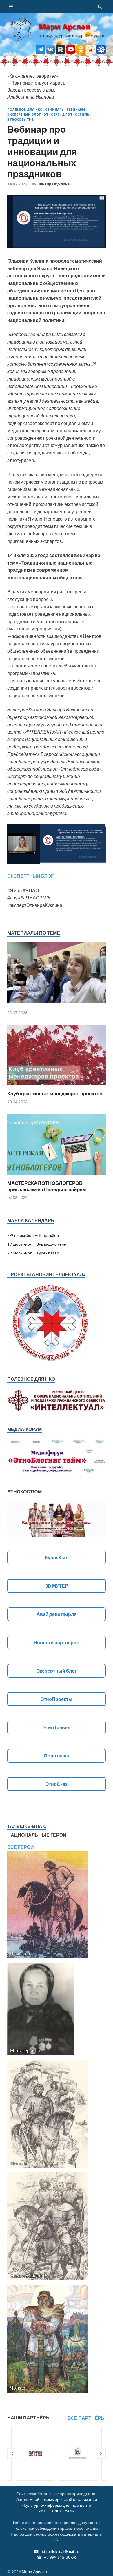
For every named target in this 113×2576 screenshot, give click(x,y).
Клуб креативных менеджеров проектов (55, 1093)
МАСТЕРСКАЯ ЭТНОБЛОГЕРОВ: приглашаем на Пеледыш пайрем (47, 1186)
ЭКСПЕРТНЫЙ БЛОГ (30, 876)
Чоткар (18, 2388)
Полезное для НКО (25, 110)
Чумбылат (21, 1954)
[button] (12, 2454)
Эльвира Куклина (53, 184)
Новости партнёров (57, 1642)
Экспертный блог (24, 114)
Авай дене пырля (57, 1614)
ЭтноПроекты (57, 1699)
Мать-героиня (25, 2050)
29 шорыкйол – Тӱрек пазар (33, 1253)
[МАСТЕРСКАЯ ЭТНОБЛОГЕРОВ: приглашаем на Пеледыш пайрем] (57, 1176)
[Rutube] (61, 52)
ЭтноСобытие (20, 120)
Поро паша (57, 1756)
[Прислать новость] (101, 52)
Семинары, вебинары (65, 110)
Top (106, 2568)
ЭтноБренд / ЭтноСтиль (66, 114)
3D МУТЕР (57, 1586)
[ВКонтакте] (50, 52)
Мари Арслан (64, 27)
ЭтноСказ (57, 1784)
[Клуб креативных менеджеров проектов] (57, 1087)
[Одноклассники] (81, 52)
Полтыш (19, 2163)
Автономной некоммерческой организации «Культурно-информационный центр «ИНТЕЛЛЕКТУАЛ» (57, 2505)
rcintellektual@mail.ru (60, 2551)
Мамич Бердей (26, 2275)
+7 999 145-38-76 (60, 2557)
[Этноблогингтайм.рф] (91, 52)
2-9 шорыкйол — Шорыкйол (33, 1235)
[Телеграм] (40, 52)
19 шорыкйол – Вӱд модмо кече (37, 1244)
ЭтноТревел (57, 1727)
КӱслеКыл (57, 1557)
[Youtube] (71, 52)
